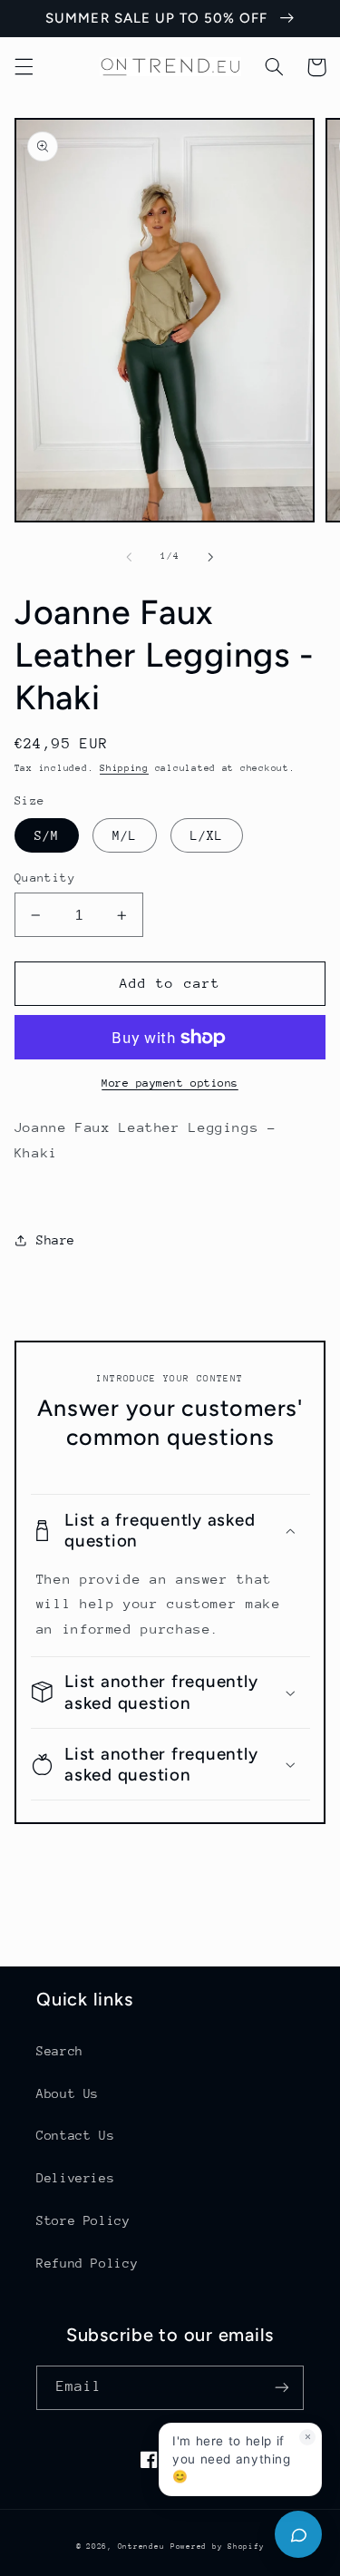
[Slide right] (211, 557)
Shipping (124, 768)
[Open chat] (298, 2534)
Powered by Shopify (217, 2546)
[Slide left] (129, 557)
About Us (68, 2093)
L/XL (207, 835)
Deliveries (75, 2178)
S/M (47, 835)
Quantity (45, 878)
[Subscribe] (282, 2388)
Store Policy (83, 2220)
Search (60, 2051)
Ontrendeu (141, 2546)
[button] (24, 67)
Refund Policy (87, 2263)
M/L (125, 835)
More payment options (170, 1083)
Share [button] (56, 1240)
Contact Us (75, 2135)
